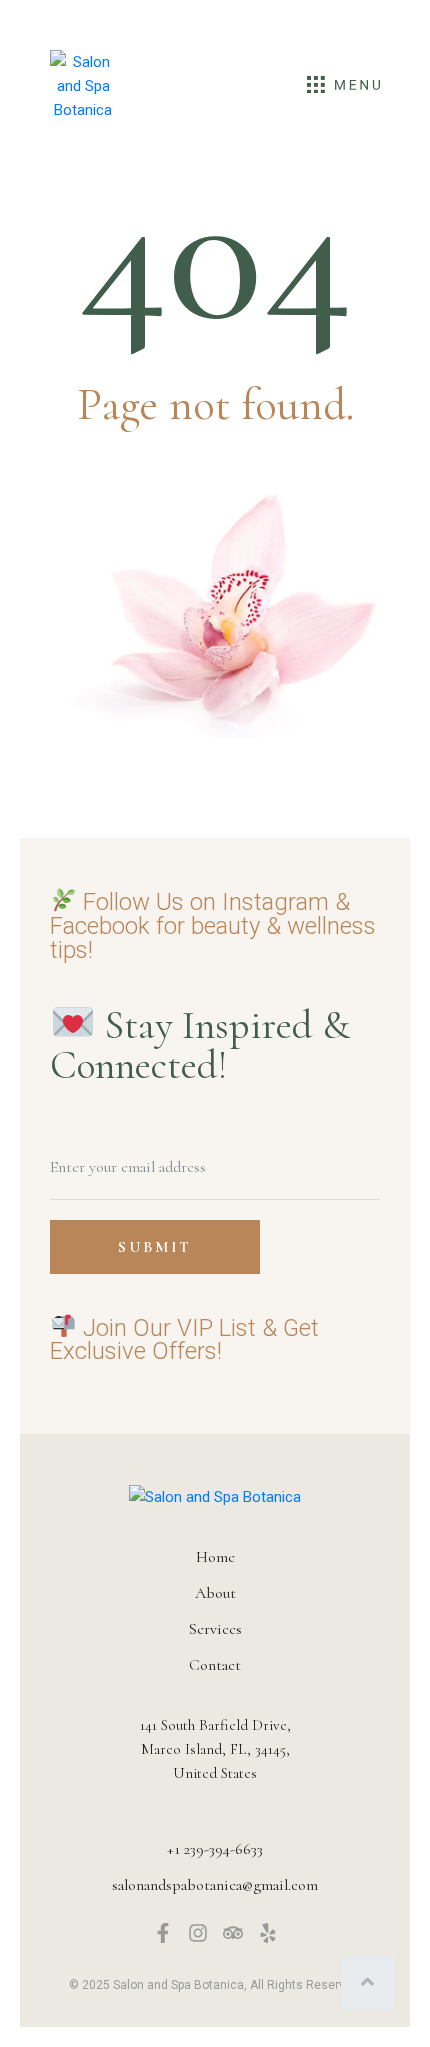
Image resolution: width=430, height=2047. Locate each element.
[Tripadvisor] (233, 1933)
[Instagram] (198, 1933)
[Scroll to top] (367, 1983)
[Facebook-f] (163, 1933)
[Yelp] (268, 1933)
